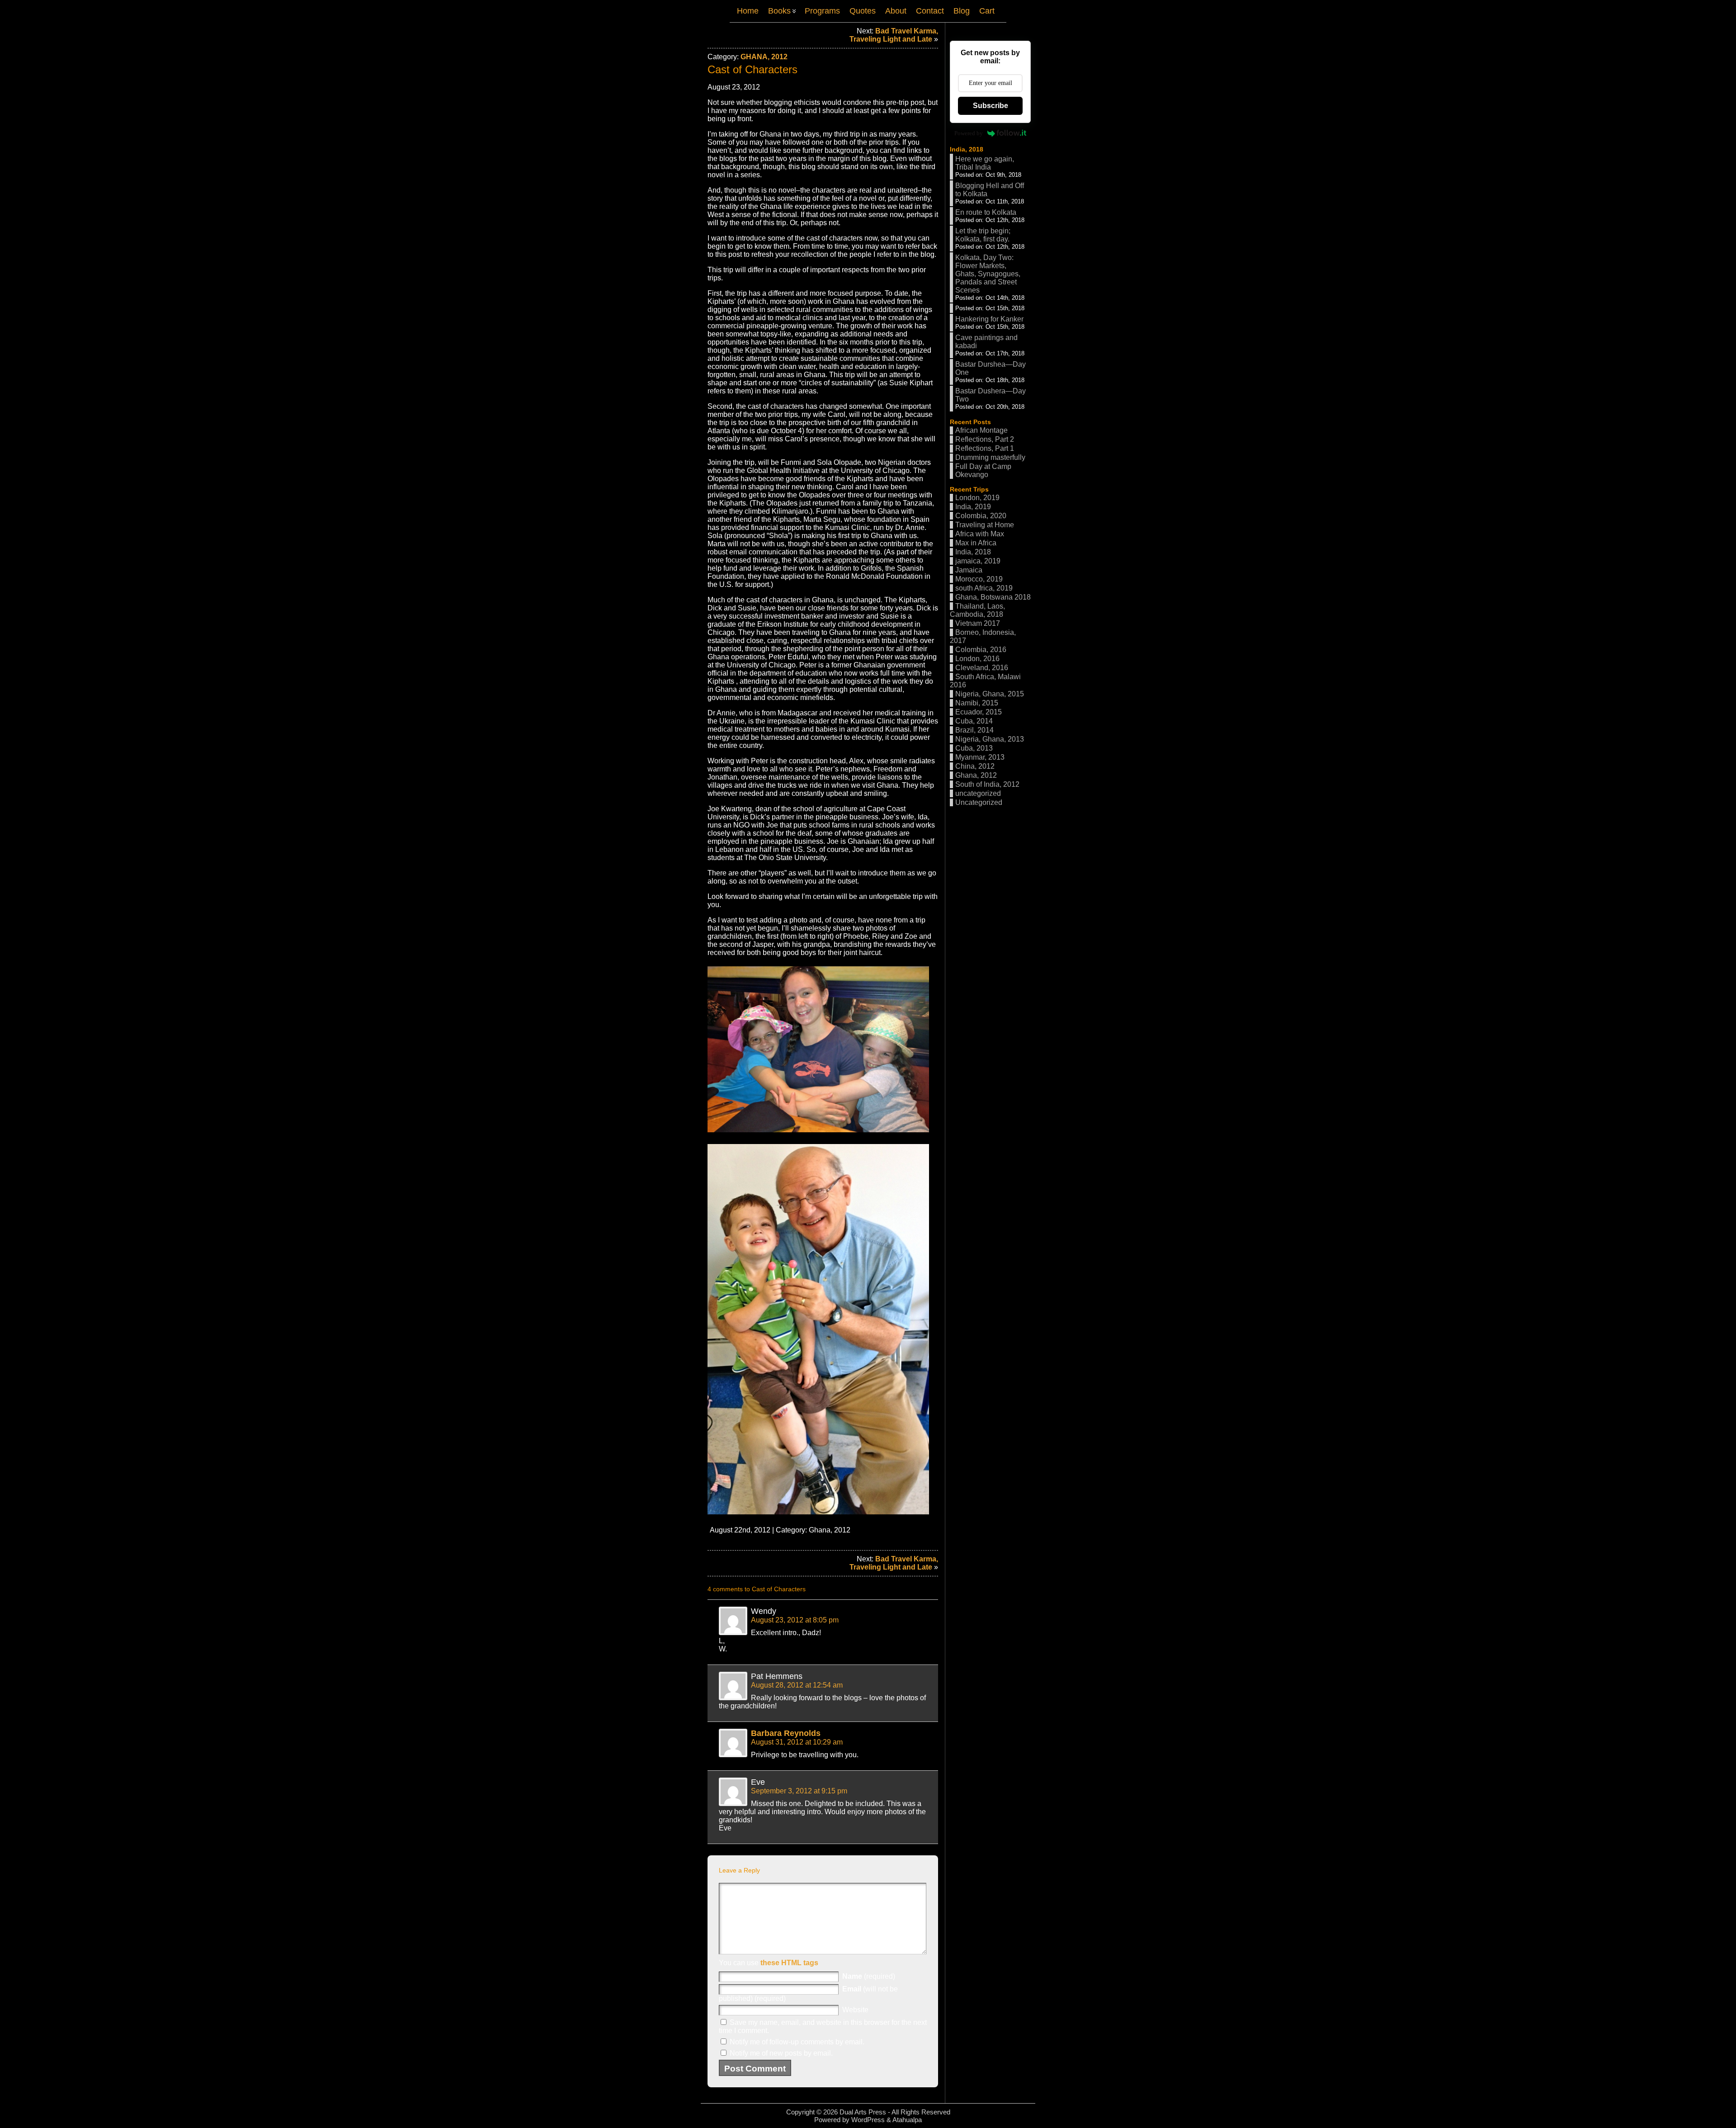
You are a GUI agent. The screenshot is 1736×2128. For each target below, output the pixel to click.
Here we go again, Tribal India (985, 163)
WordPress (868, 2120)
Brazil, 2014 (974, 730)
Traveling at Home (985, 525)
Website (855, 2010)
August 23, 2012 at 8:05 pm (795, 1620)
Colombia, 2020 (981, 516)
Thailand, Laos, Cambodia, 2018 (977, 610)
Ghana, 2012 (764, 57)
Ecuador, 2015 (979, 712)
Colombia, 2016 (981, 650)
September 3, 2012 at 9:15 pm (799, 1791)
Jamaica (969, 570)
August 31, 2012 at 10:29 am (797, 1742)
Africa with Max (980, 534)
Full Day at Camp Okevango (983, 471)
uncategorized (978, 793)
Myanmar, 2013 (980, 757)
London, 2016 (977, 659)
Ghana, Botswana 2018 (993, 597)
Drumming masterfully (990, 457)
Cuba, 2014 (974, 721)
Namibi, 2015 (977, 703)
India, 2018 (967, 149)
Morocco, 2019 (979, 579)
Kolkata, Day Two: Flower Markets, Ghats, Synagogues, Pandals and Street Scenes (988, 274)
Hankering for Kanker (989, 319)
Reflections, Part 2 (985, 439)
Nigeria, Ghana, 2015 (990, 694)
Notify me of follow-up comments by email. (797, 2042)
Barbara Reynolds (786, 1733)
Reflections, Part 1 (985, 448)
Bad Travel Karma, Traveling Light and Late (894, 35)
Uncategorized (979, 802)
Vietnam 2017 (978, 623)
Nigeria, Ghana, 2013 (990, 739)
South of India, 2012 (987, 784)
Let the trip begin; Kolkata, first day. (983, 235)
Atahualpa (907, 2120)
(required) (869, 1976)
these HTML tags (789, 1963)
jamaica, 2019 (978, 561)
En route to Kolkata (986, 212)
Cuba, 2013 (974, 748)
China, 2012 (975, 766)
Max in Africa (976, 543)
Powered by (969, 133)
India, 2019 (973, 507)
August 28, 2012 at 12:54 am (797, 1685)
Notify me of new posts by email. (781, 2053)
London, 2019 (977, 498)
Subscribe (991, 106)
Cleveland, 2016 (982, 668)
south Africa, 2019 (984, 588)
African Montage (981, 430)
